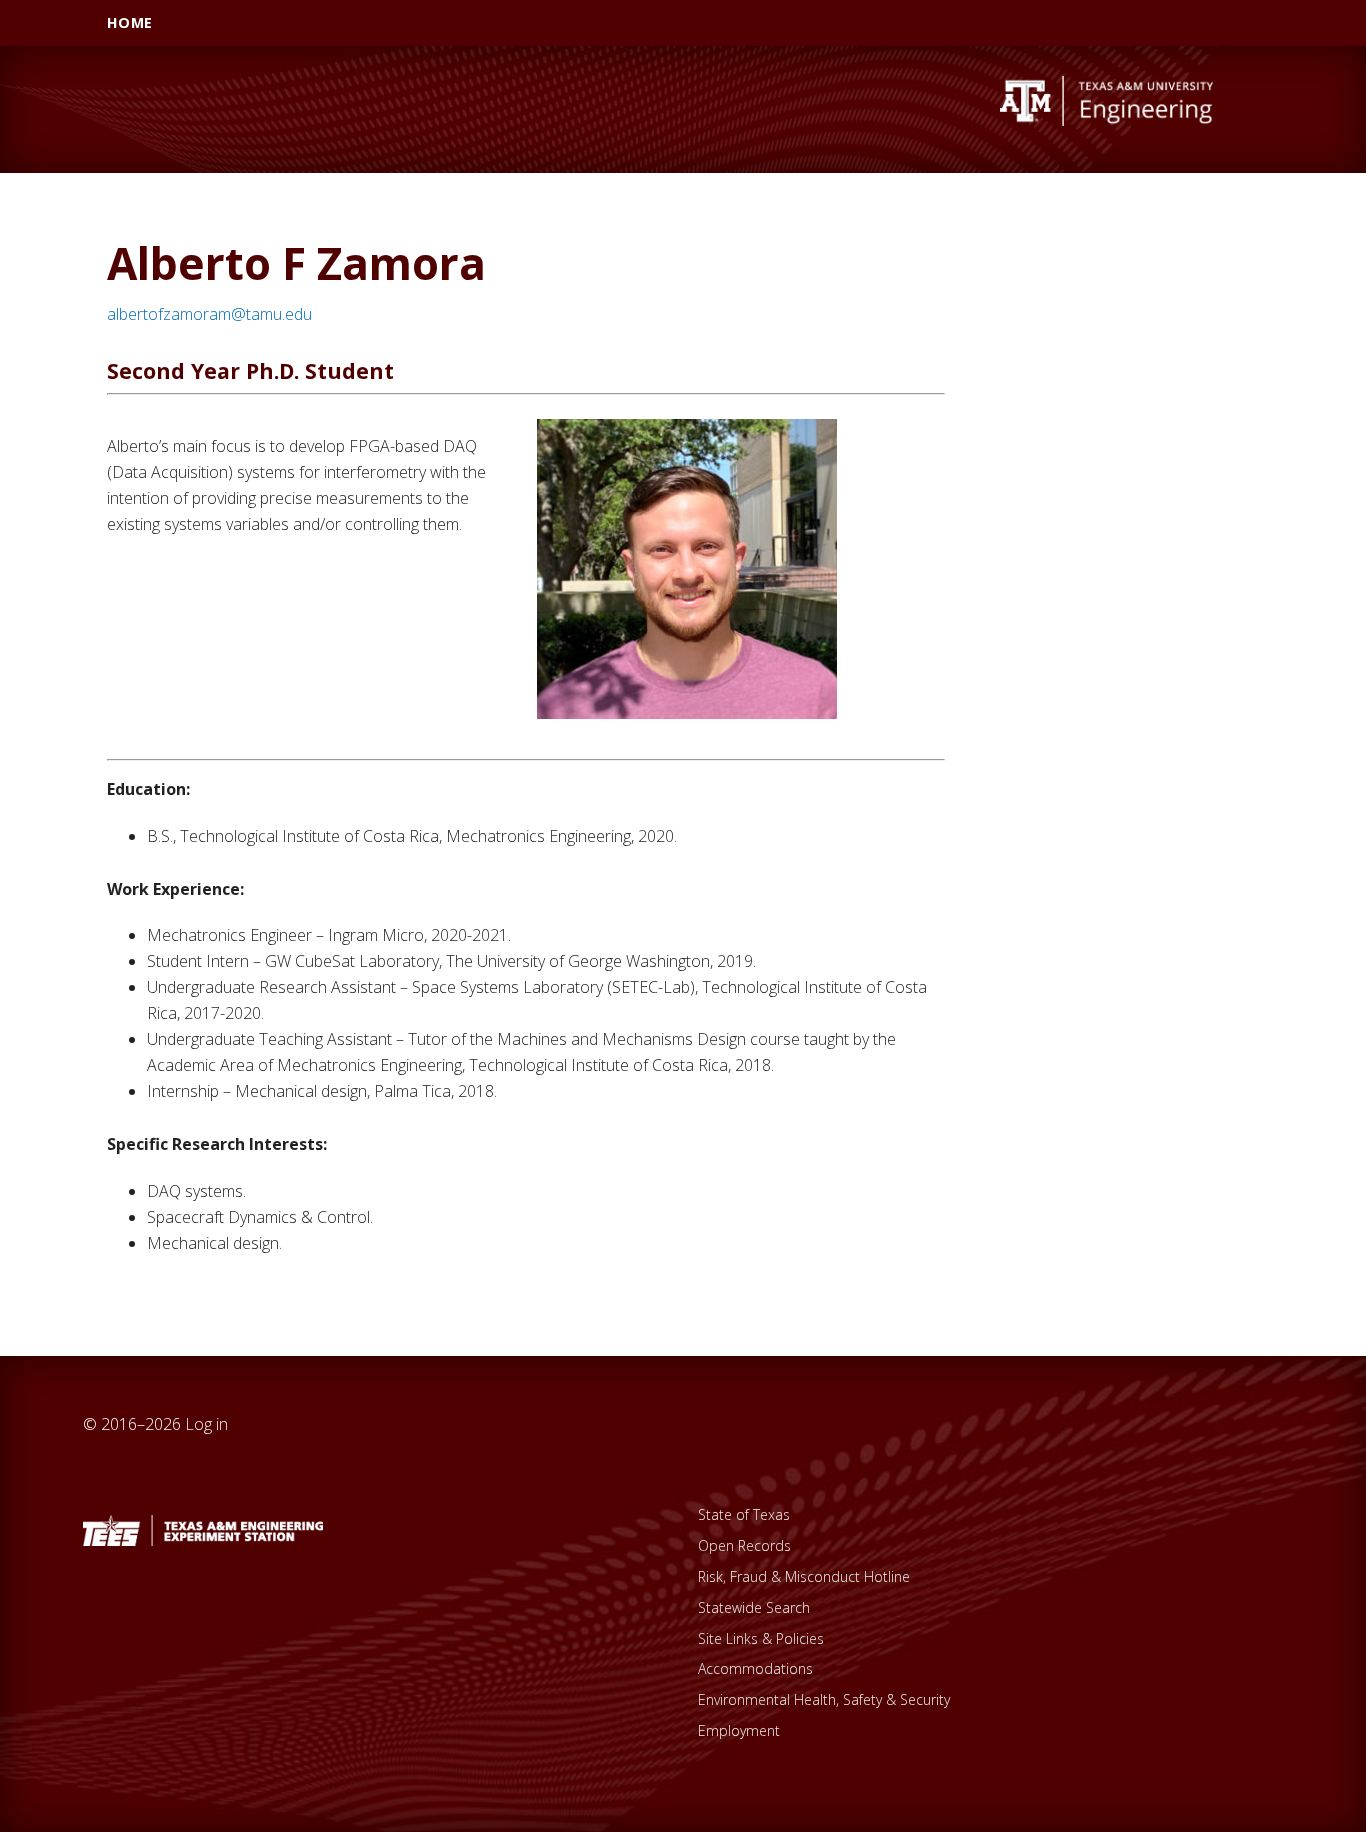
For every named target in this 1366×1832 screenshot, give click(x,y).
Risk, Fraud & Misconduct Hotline (804, 1576)
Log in (206, 1424)
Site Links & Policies (761, 1638)
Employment (739, 1730)
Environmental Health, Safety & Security (824, 1699)
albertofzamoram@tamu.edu (209, 314)
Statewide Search (754, 1607)
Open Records (744, 1545)
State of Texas (744, 1514)
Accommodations (755, 1668)
